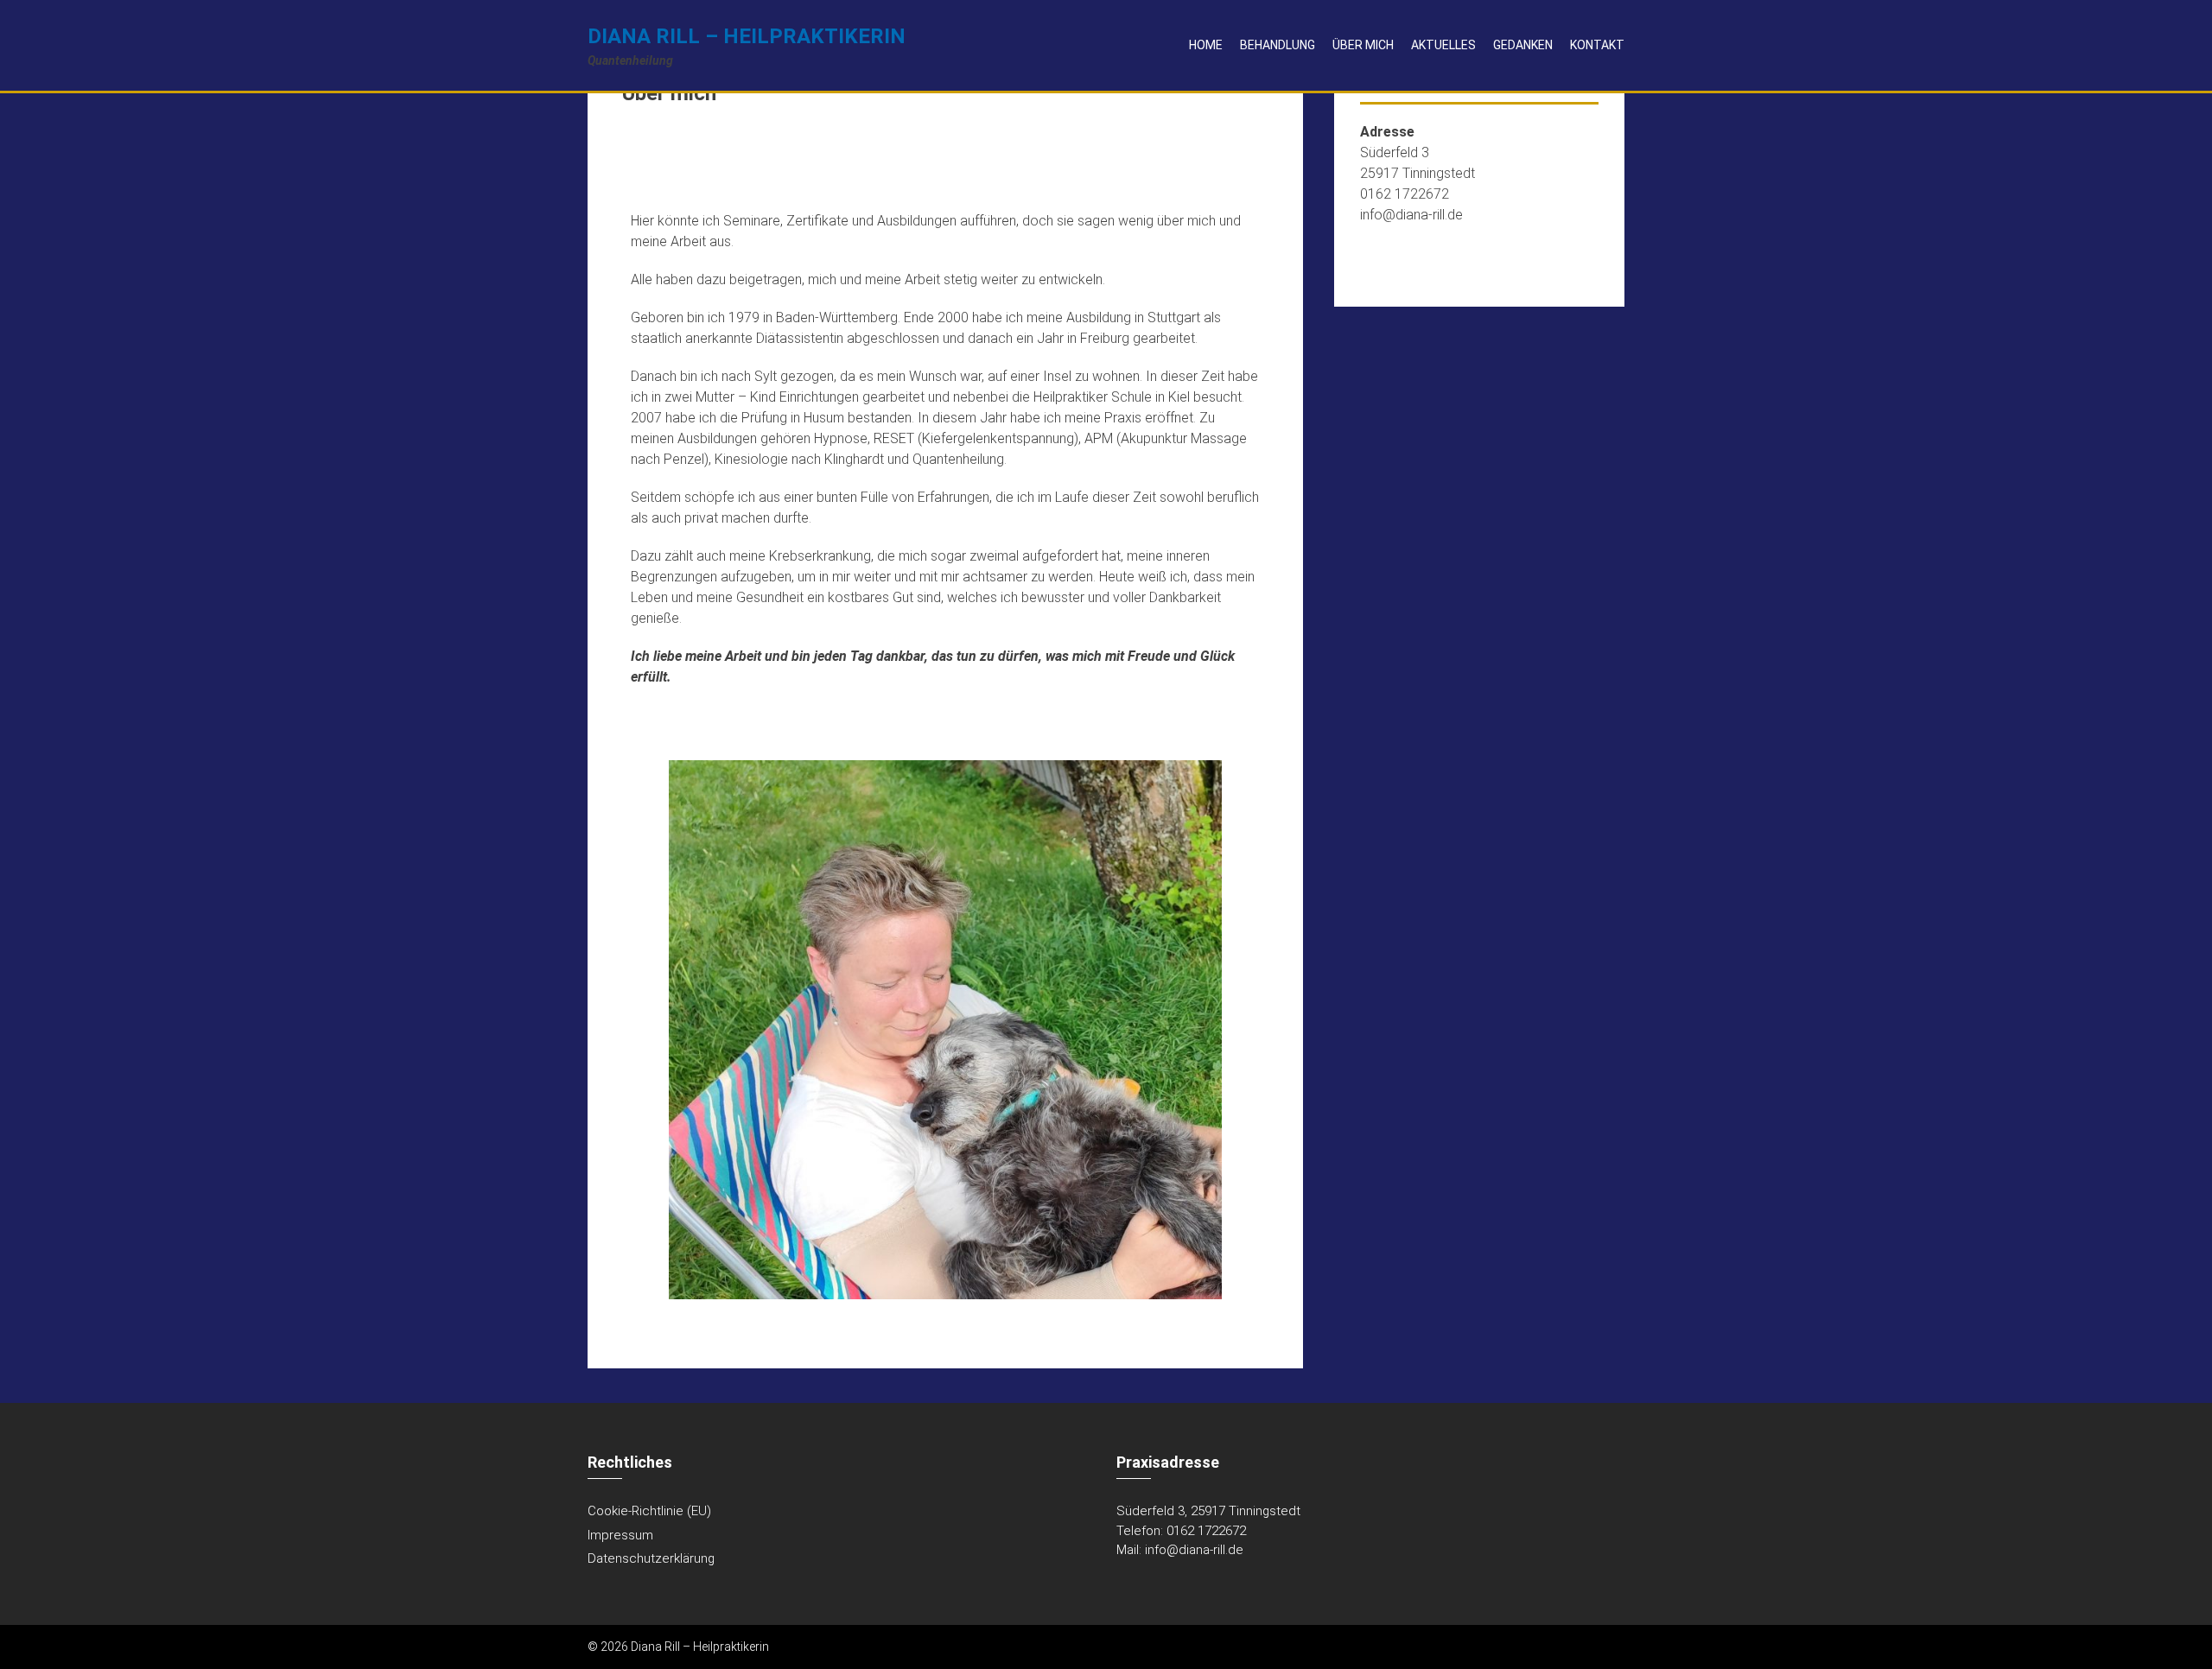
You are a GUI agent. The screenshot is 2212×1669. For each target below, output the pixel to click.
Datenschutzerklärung (651, 1558)
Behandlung (1278, 45)
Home (1206, 45)
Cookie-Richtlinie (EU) (649, 1511)
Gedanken (1523, 45)
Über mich (1363, 45)
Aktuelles (1443, 45)
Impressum (620, 1535)
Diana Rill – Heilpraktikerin (747, 36)
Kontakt (1597, 45)
